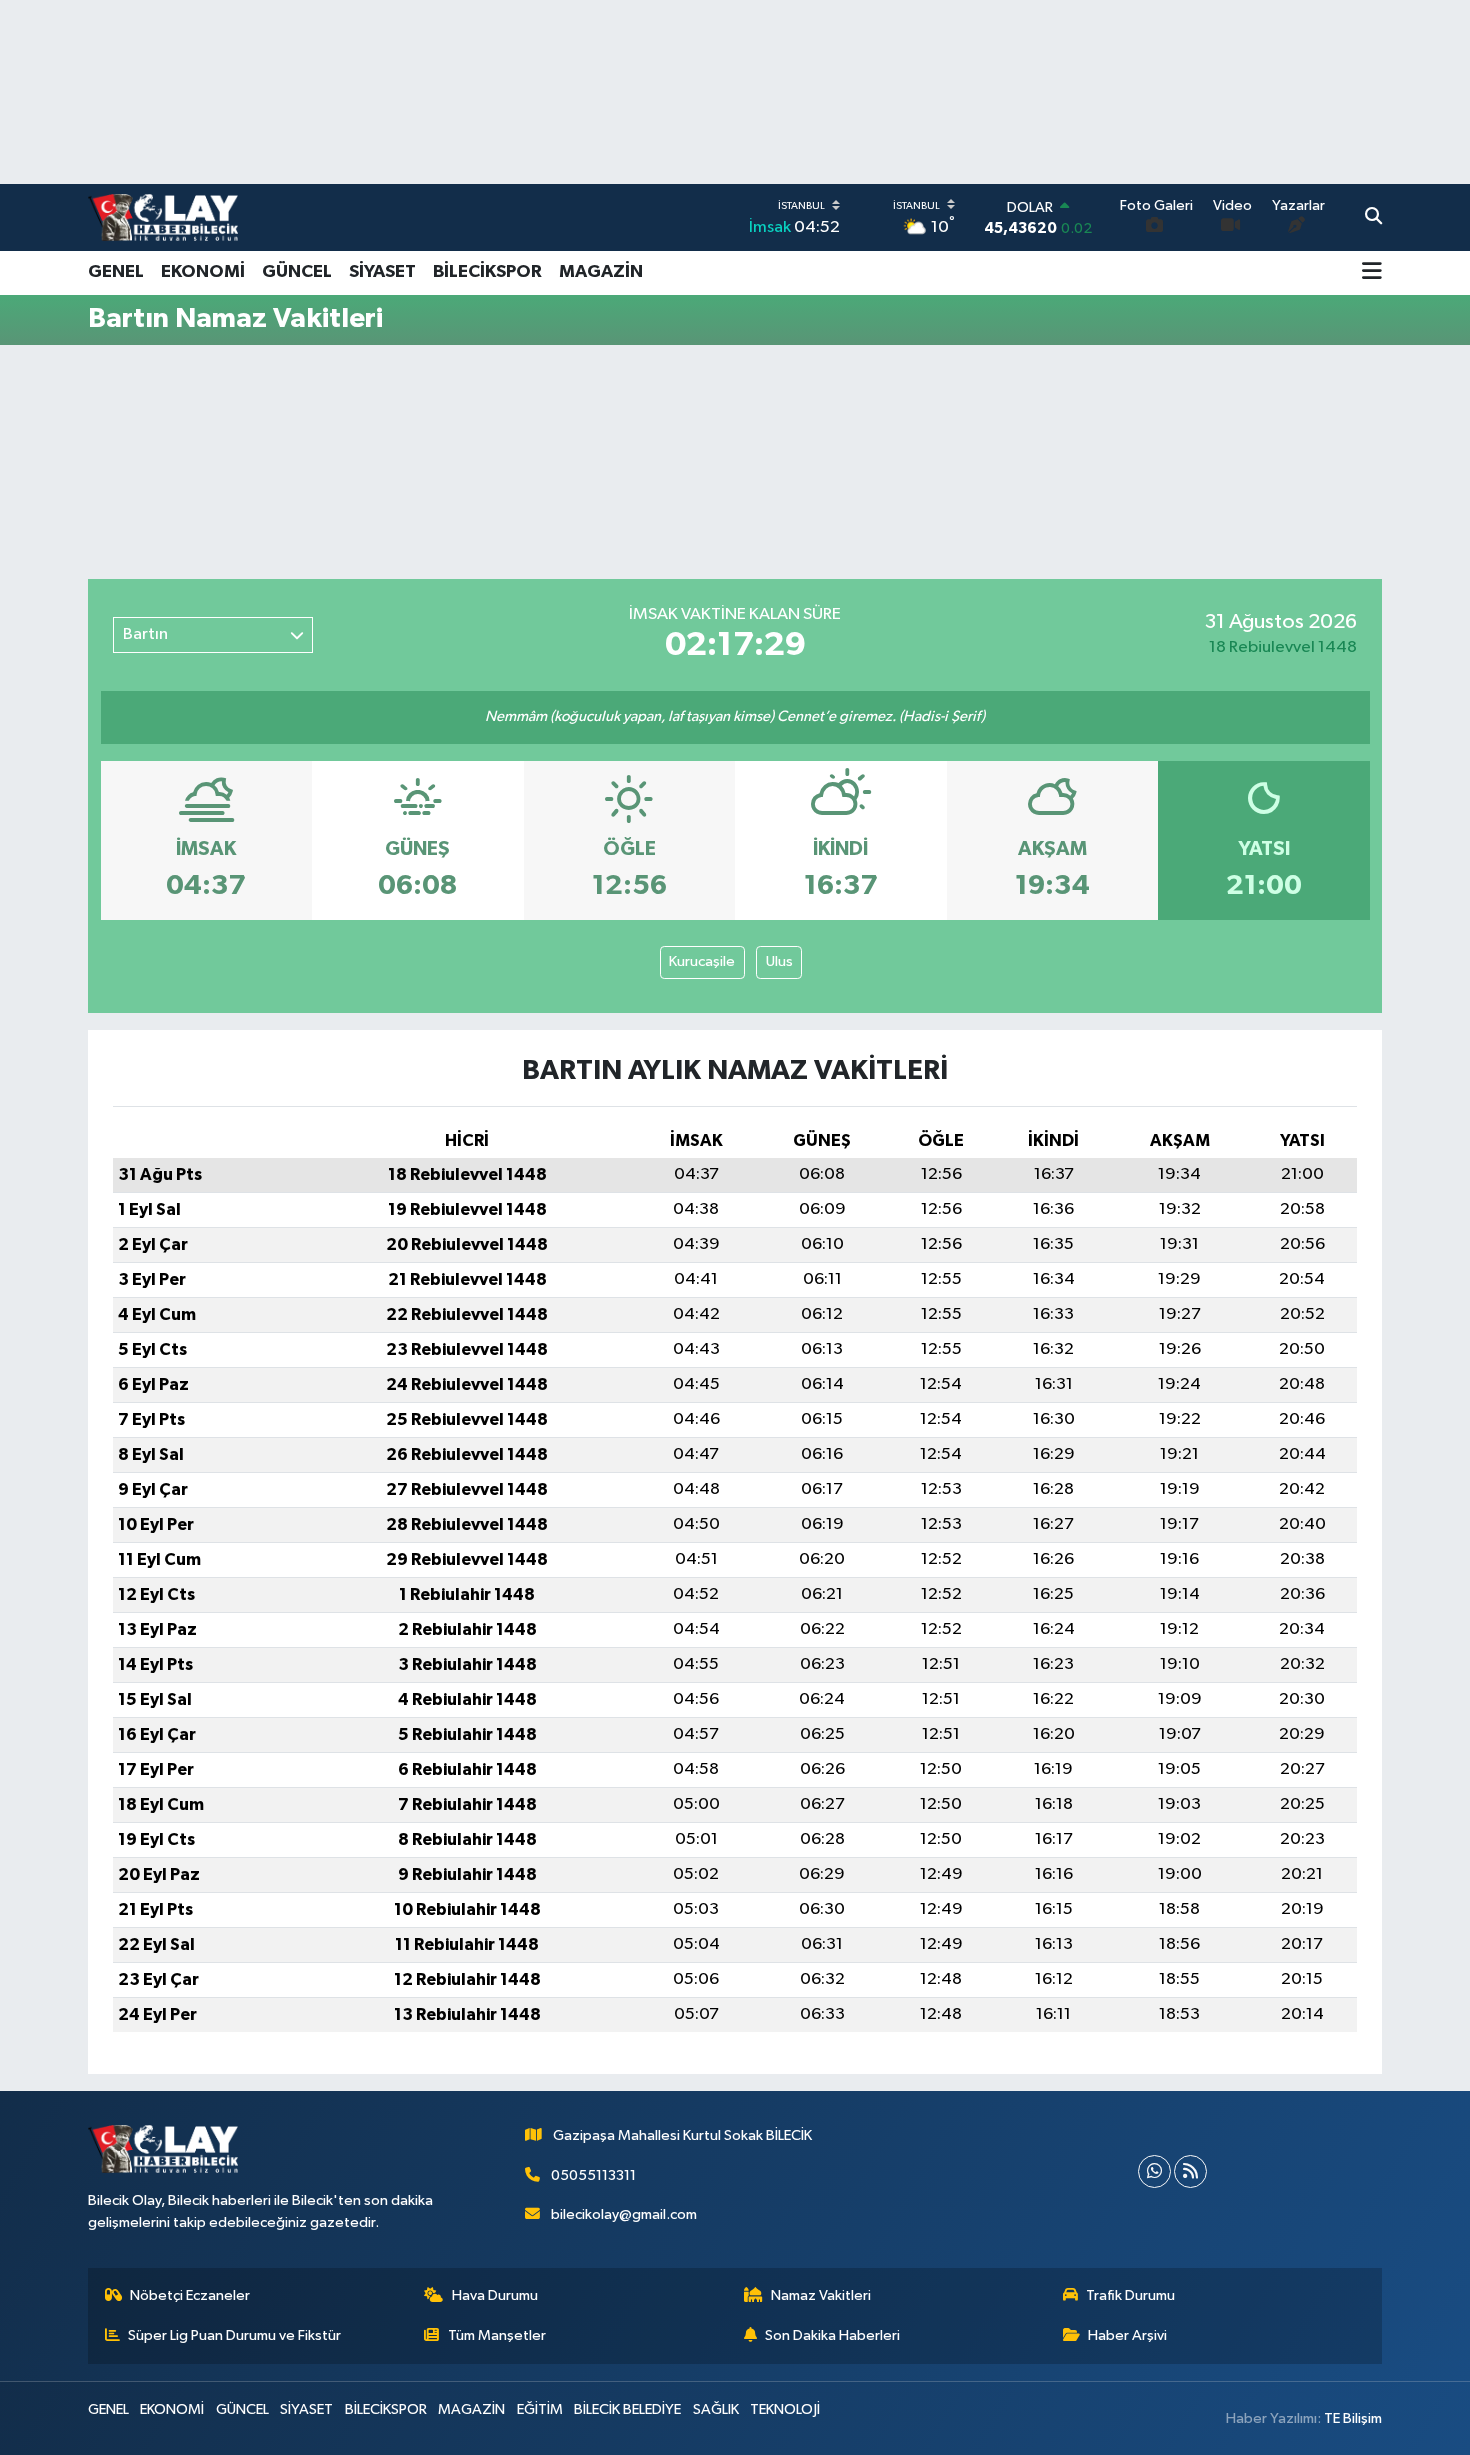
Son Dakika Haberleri (832, 2335)
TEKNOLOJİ (785, 2409)
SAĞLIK (716, 2409)
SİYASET (382, 272)
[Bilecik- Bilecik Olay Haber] (163, 217)
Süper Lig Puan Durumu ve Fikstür (234, 2335)
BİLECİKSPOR (487, 272)
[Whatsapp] (1154, 2171)
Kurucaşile (702, 961)
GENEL (116, 272)
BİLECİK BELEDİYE (627, 2409)
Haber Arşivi (1127, 2335)
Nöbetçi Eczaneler (190, 2295)
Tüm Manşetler (497, 2335)
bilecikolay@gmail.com (624, 2214)
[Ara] (1373, 218)
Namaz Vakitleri (821, 2295)
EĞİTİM (540, 2409)
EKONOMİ (203, 272)
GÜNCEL (297, 272)
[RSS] (1190, 2171)
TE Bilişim (1353, 2418)
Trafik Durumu (1130, 2295)
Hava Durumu (495, 2295)
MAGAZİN (601, 272)
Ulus (779, 961)
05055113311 (593, 2175)
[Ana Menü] (1372, 273)
